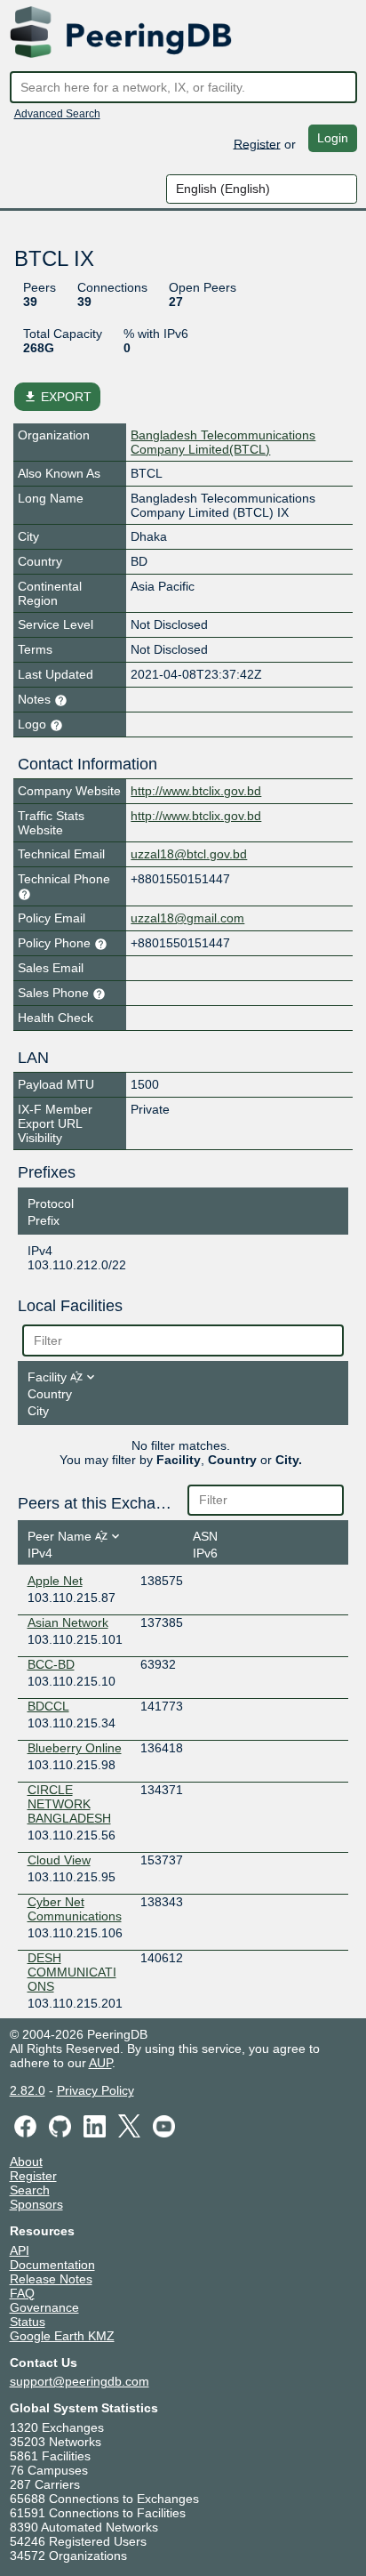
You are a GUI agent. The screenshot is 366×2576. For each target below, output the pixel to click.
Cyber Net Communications (75, 1909)
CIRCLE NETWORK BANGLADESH (69, 1804)
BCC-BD (51, 1664)
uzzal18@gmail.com (187, 918)
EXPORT (57, 397)
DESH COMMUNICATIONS (72, 1972)
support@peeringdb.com (80, 2381)
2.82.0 (28, 2090)
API (20, 2250)
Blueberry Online (75, 1748)
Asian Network (68, 1622)
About (26, 2161)
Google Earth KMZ (62, 2336)
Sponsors (36, 2204)
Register (257, 143)
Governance (44, 2307)
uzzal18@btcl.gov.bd (189, 854)
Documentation (52, 2265)
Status (28, 2322)
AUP (100, 2063)
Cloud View (59, 1860)
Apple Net (55, 1581)
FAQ (22, 2293)
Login (333, 138)
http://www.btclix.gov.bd (196, 791)
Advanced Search (57, 114)
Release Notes (51, 2279)
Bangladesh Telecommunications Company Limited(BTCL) (223, 442)
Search (30, 2190)
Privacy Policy (95, 2090)
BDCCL (48, 1706)
